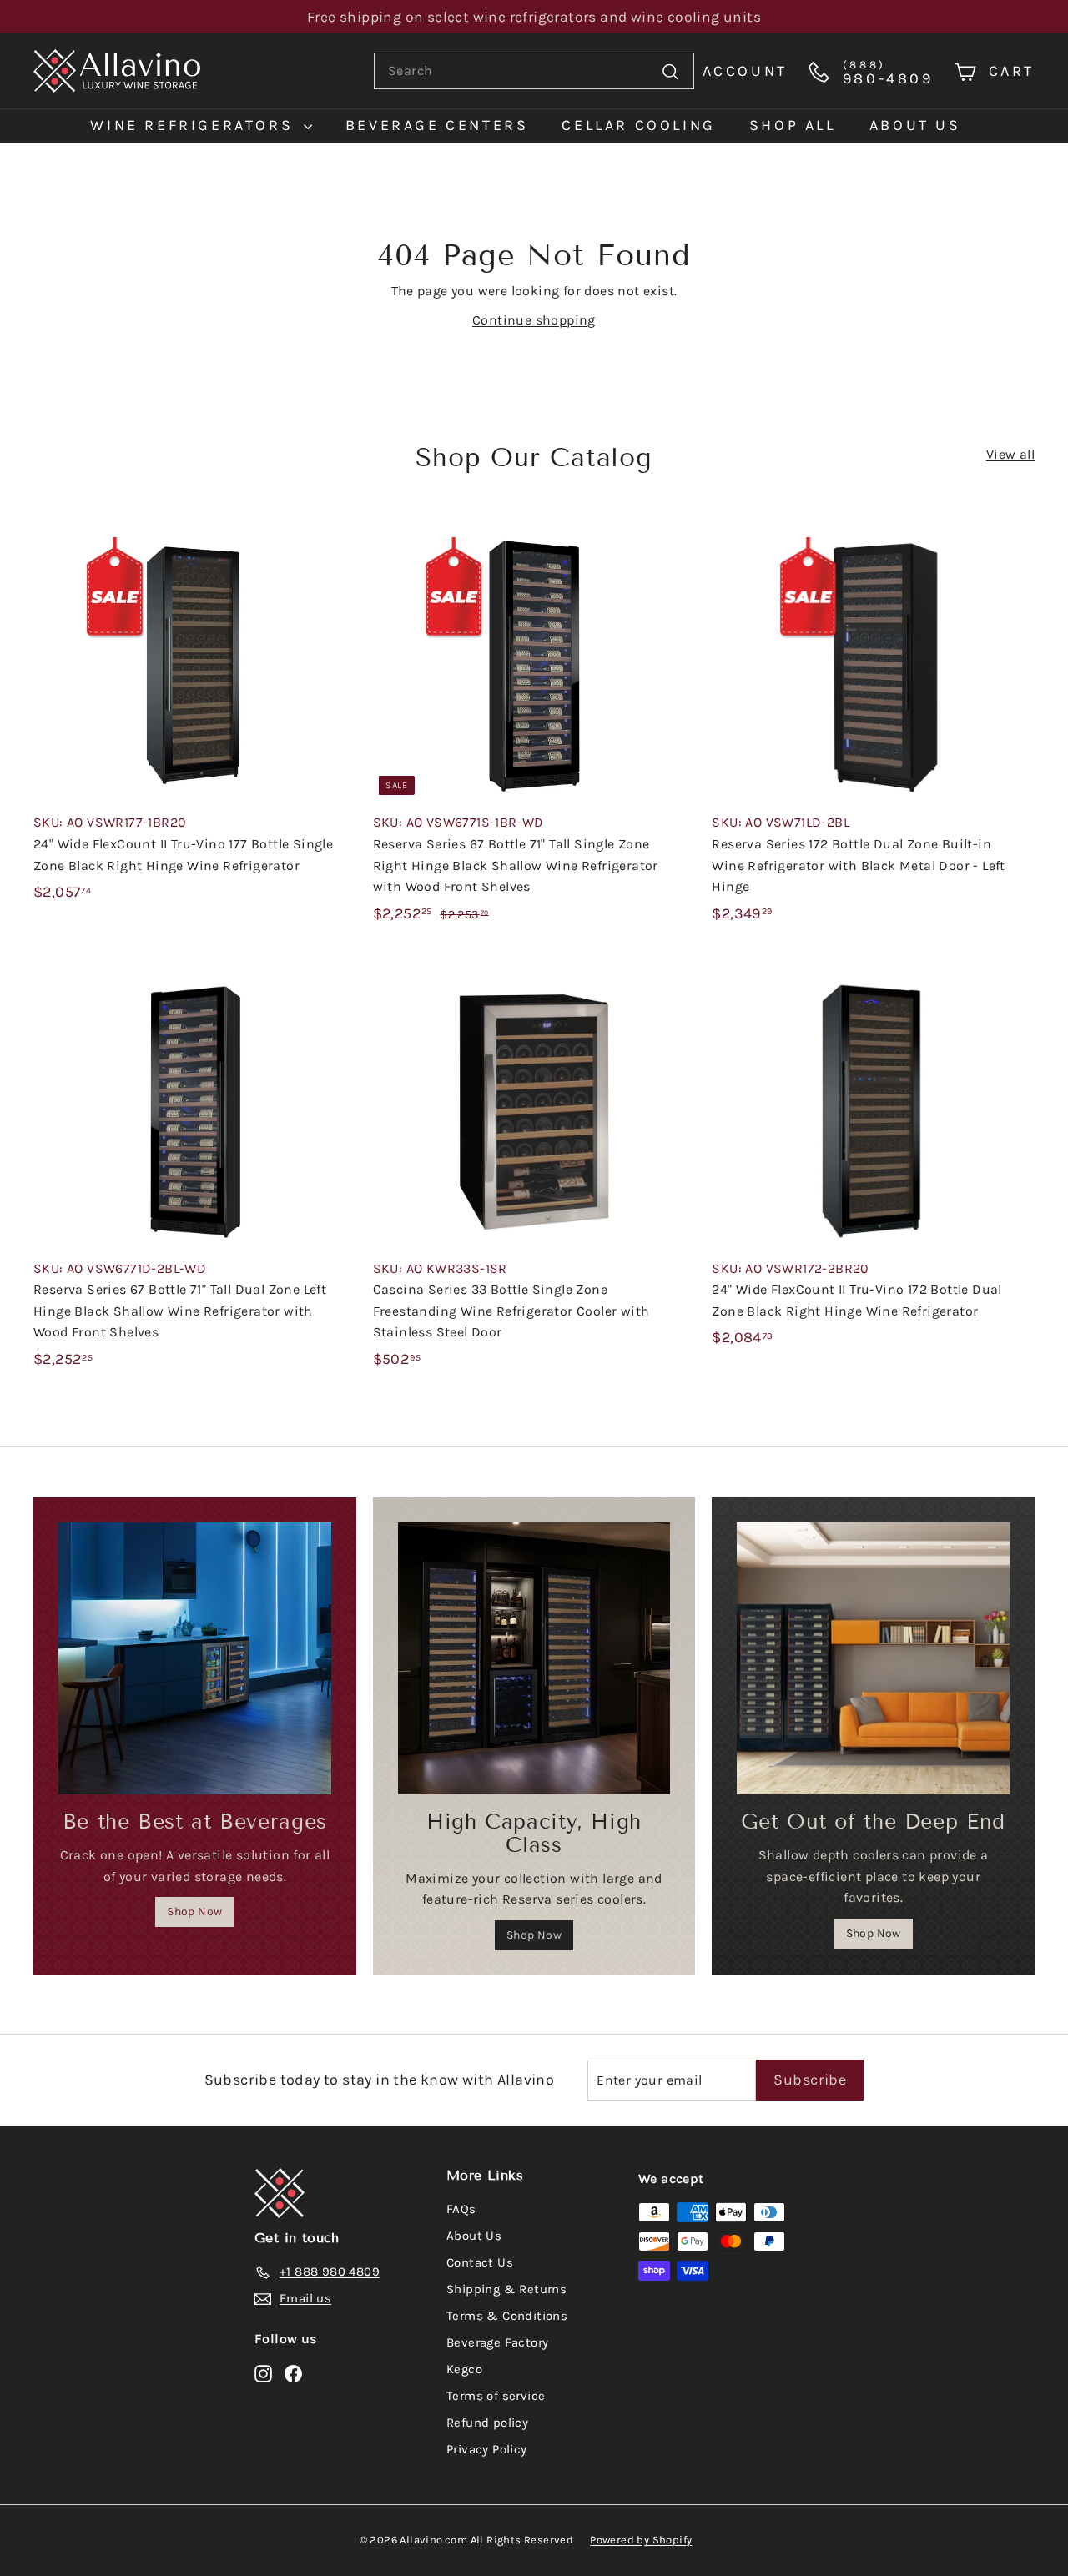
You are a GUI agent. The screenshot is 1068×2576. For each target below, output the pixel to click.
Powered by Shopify (641, 2540)
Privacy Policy (487, 2449)
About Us (474, 2236)
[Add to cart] (349, 566)
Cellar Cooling (638, 125)
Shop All (793, 125)
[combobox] (534, 71)
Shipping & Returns (506, 2289)
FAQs (461, 2209)
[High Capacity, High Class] (534, 1659)
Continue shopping (534, 320)
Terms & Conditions (507, 2316)
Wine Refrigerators (194, 125)
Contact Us (480, 2262)
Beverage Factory (497, 2342)
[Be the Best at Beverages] (195, 1659)
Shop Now (194, 1912)
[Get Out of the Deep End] (873, 1659)
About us (915, 125)
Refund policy (487, 2423)
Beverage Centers (437, 125)
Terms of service (496, 2396)
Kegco (464, 2369)
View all (1010, 454)
